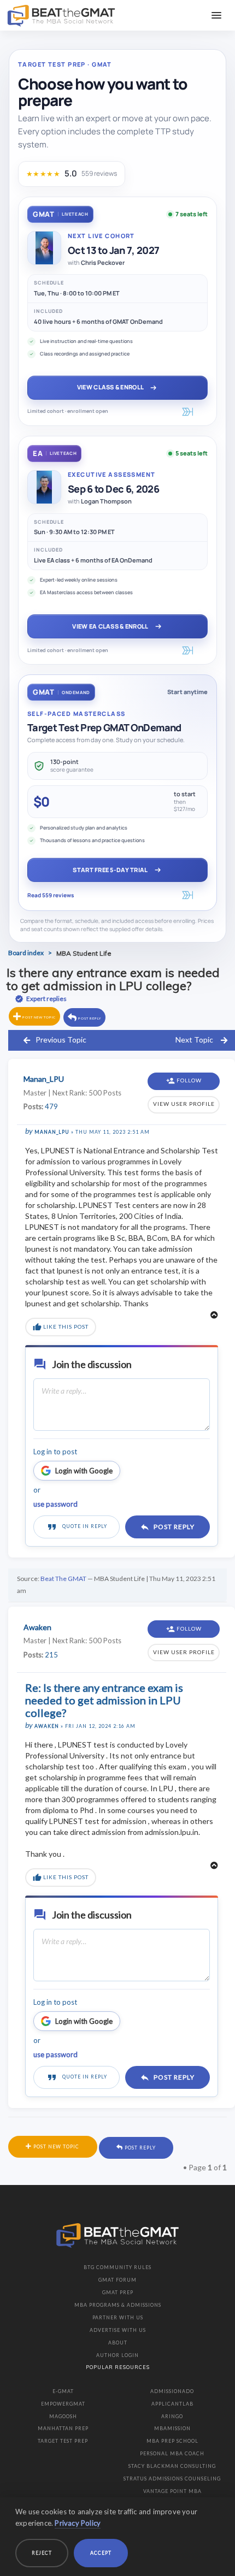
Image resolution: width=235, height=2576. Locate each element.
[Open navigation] (216, 15)
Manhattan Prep (63, 2428)
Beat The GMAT (63, 1579)
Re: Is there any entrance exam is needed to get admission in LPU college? (104, 1700)
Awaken (47, 1726)
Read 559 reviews (51, 895)
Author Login (117, 2355)
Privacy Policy (78, 2523)
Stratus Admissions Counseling (172, 2479)
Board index (26, 953)
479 (51, 1106)
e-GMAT (63, 2391)
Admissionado (172, 2391)
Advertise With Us (118, 2330)
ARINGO (172, 2416)
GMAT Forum (117, 2280)
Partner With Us (118, 2317)
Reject (42, 2553)
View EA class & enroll (110, 626)
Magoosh (63, 2416)
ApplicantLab (172, 2404)
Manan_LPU (52, 1132)
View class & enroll (110, 387)
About (118, 2343)
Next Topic (194, 1040)
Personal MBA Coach (172, 2453)
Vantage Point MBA (172, 2491)
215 (51, 1655)
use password (55, 1504)
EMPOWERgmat (63, 2404)
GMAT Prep (118, 2292)
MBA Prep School (172, 2441)
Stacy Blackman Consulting (172, 2466)
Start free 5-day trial (110, 870)
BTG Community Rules (117, 2267)
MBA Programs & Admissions (118, 2305)
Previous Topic (61, 1040)
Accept (101, 2553)
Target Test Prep (63, 2441)
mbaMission (172, 2428)
